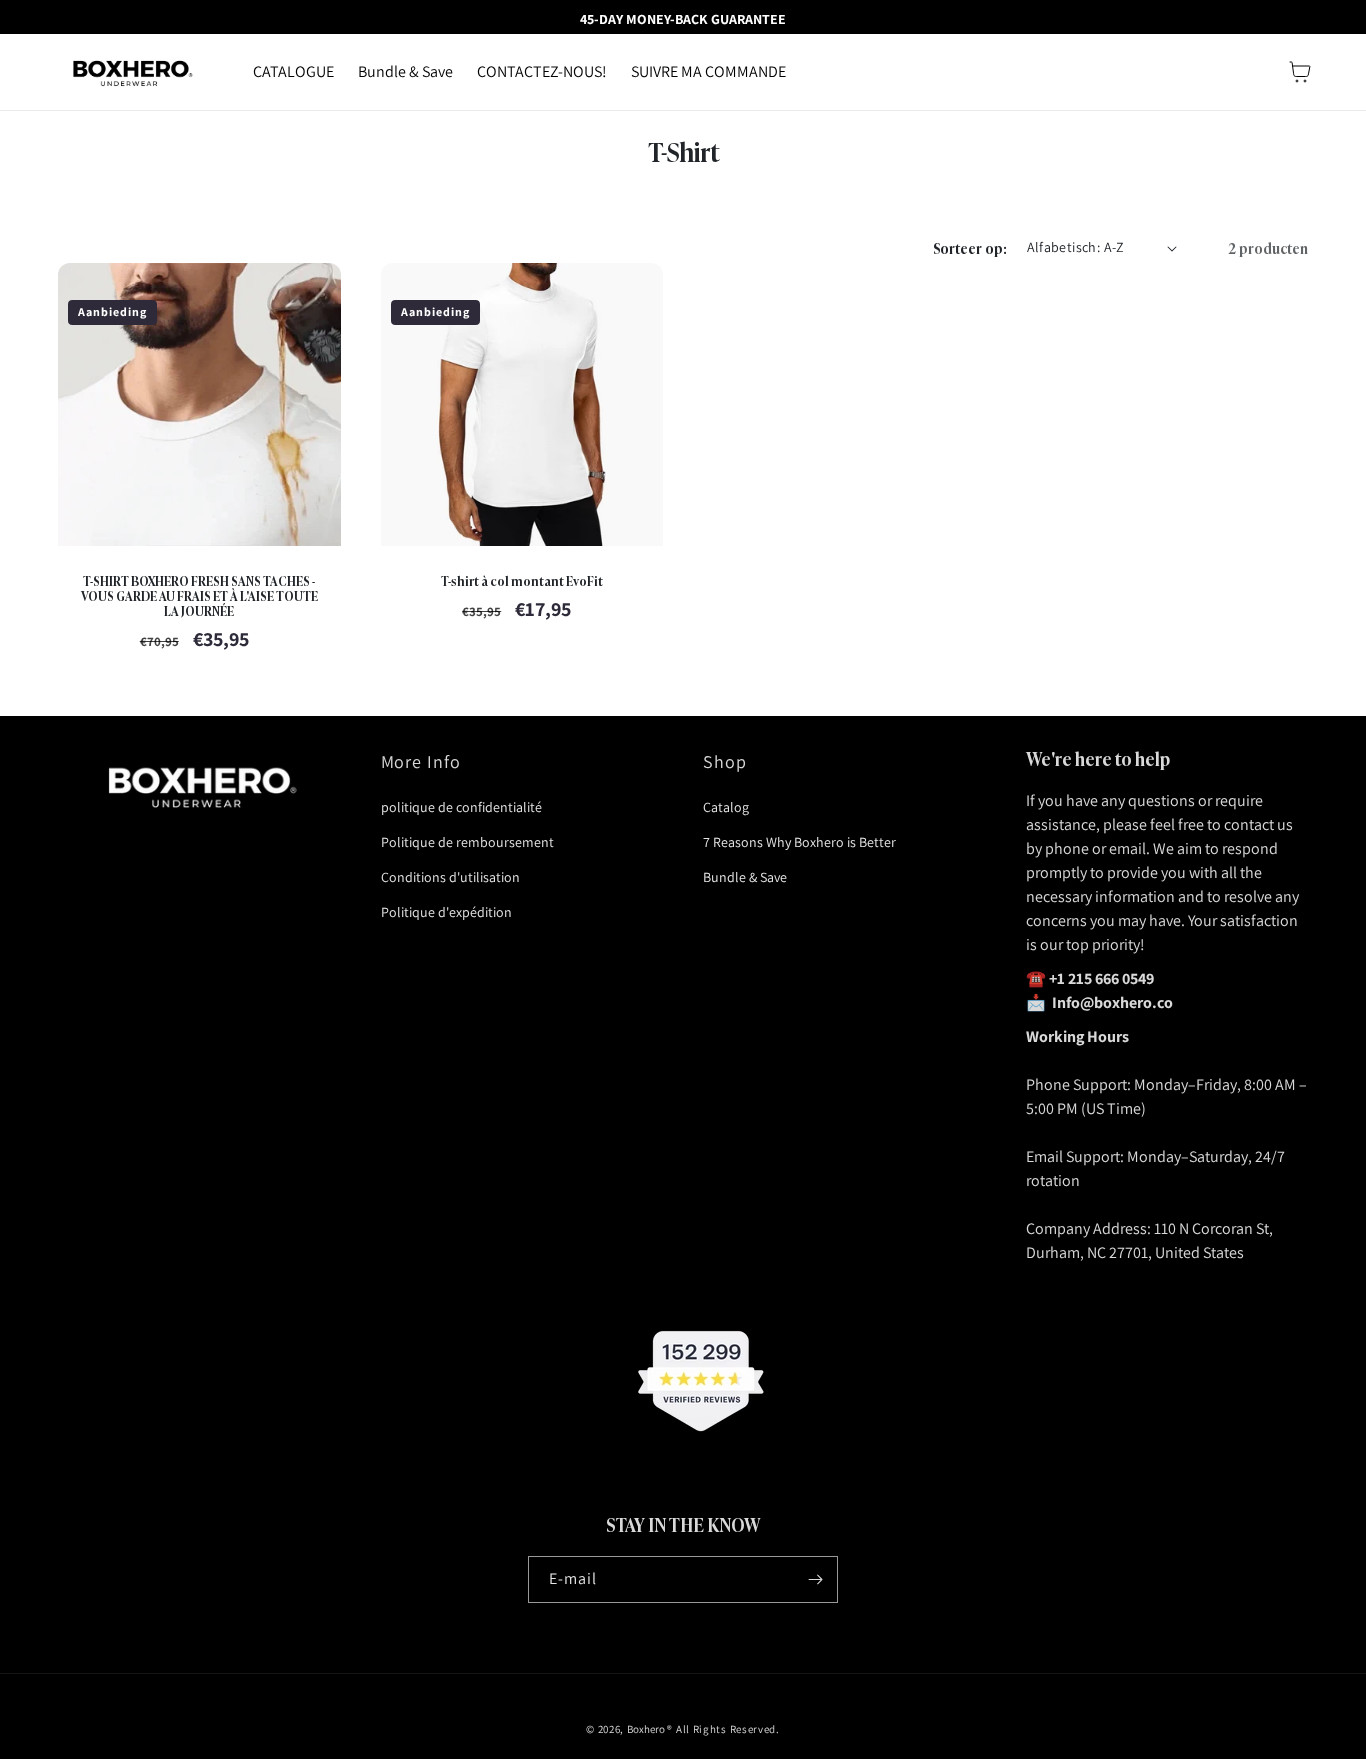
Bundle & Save (745, 877)
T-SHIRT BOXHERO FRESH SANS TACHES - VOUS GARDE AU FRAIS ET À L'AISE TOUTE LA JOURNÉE (199, 595)
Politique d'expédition (446, 912)
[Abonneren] (815, 1579)
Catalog (726, 807)
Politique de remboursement (467, 842)
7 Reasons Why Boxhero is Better (799, 842)
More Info (421, 761)
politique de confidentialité (461, 807)
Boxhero (646, 1729)
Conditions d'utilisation (450, 877)
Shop (725, 761)
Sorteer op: (970, 247)
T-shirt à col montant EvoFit (522, 580)
